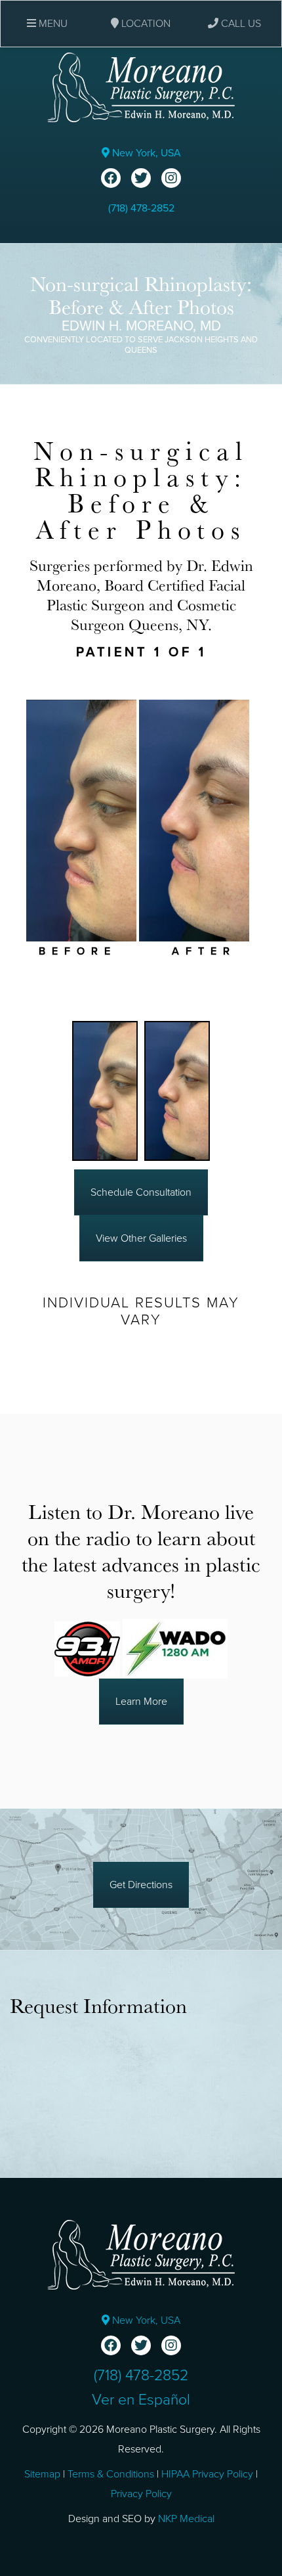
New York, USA (145, 153)
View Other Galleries (141, 1238)
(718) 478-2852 (141, 208)
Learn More (141, 1702)
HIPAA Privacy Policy (207, 2474)
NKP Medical (186, 2519)
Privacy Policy (141, 2494)
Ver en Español (141, 2400)
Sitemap (42, 2474)
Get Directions (141, 1885)
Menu (52, 24)
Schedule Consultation (141, 1192)
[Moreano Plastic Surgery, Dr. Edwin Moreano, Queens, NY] (141, 87)
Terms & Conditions (111, 2474)
